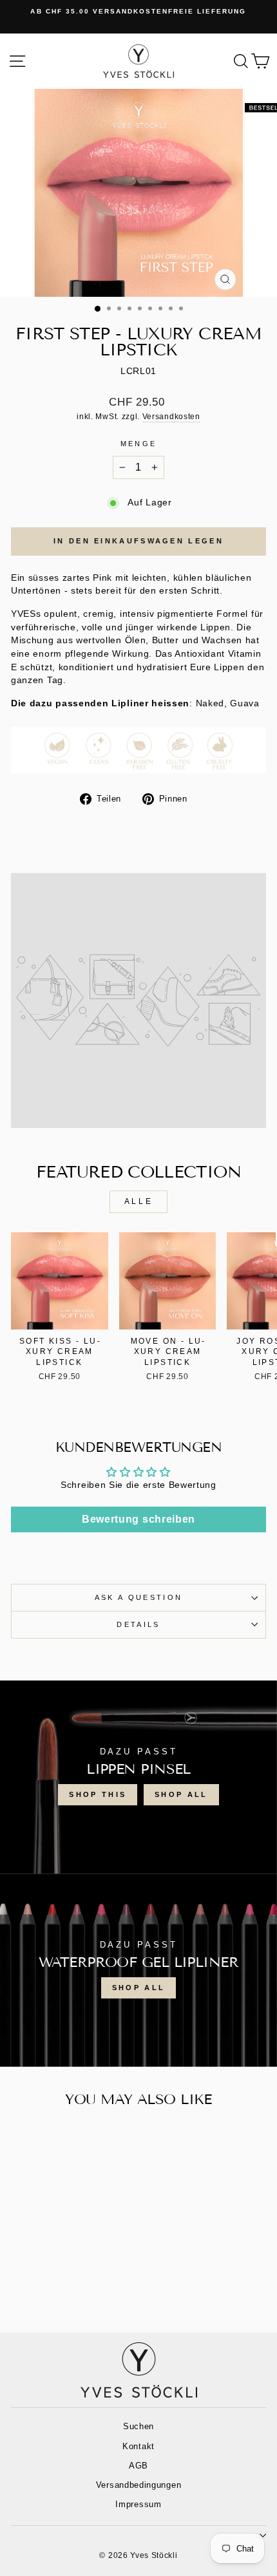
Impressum (138, 2504)
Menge (139, 444)
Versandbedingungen (138, 2485)
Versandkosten (171, 416)
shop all (181, 1794)
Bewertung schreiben (138, 1519)
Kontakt (138, 2446)
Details (138, 1624)
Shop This (98, 1794)
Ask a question (138, 1597)
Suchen (138, 2426)
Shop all (138, 1988)
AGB (138, 2466)
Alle (138, 1201)
